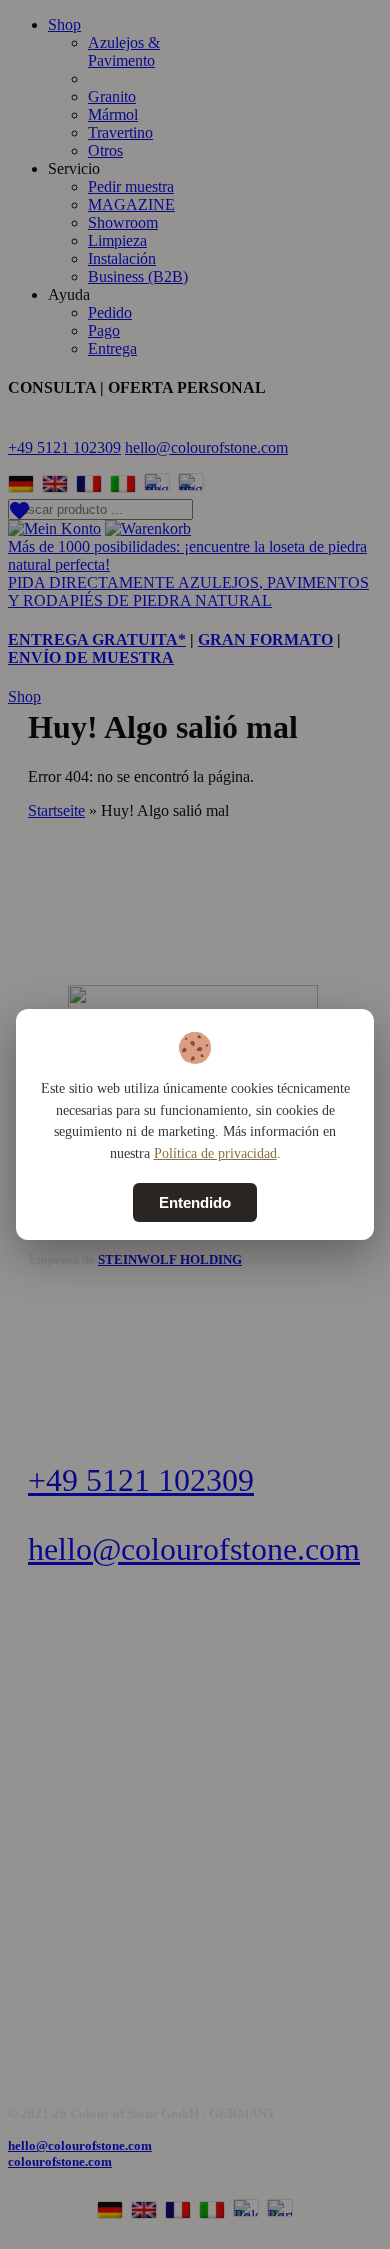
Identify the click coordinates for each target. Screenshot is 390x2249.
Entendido (195, 1202)
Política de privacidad (215, 1153)
